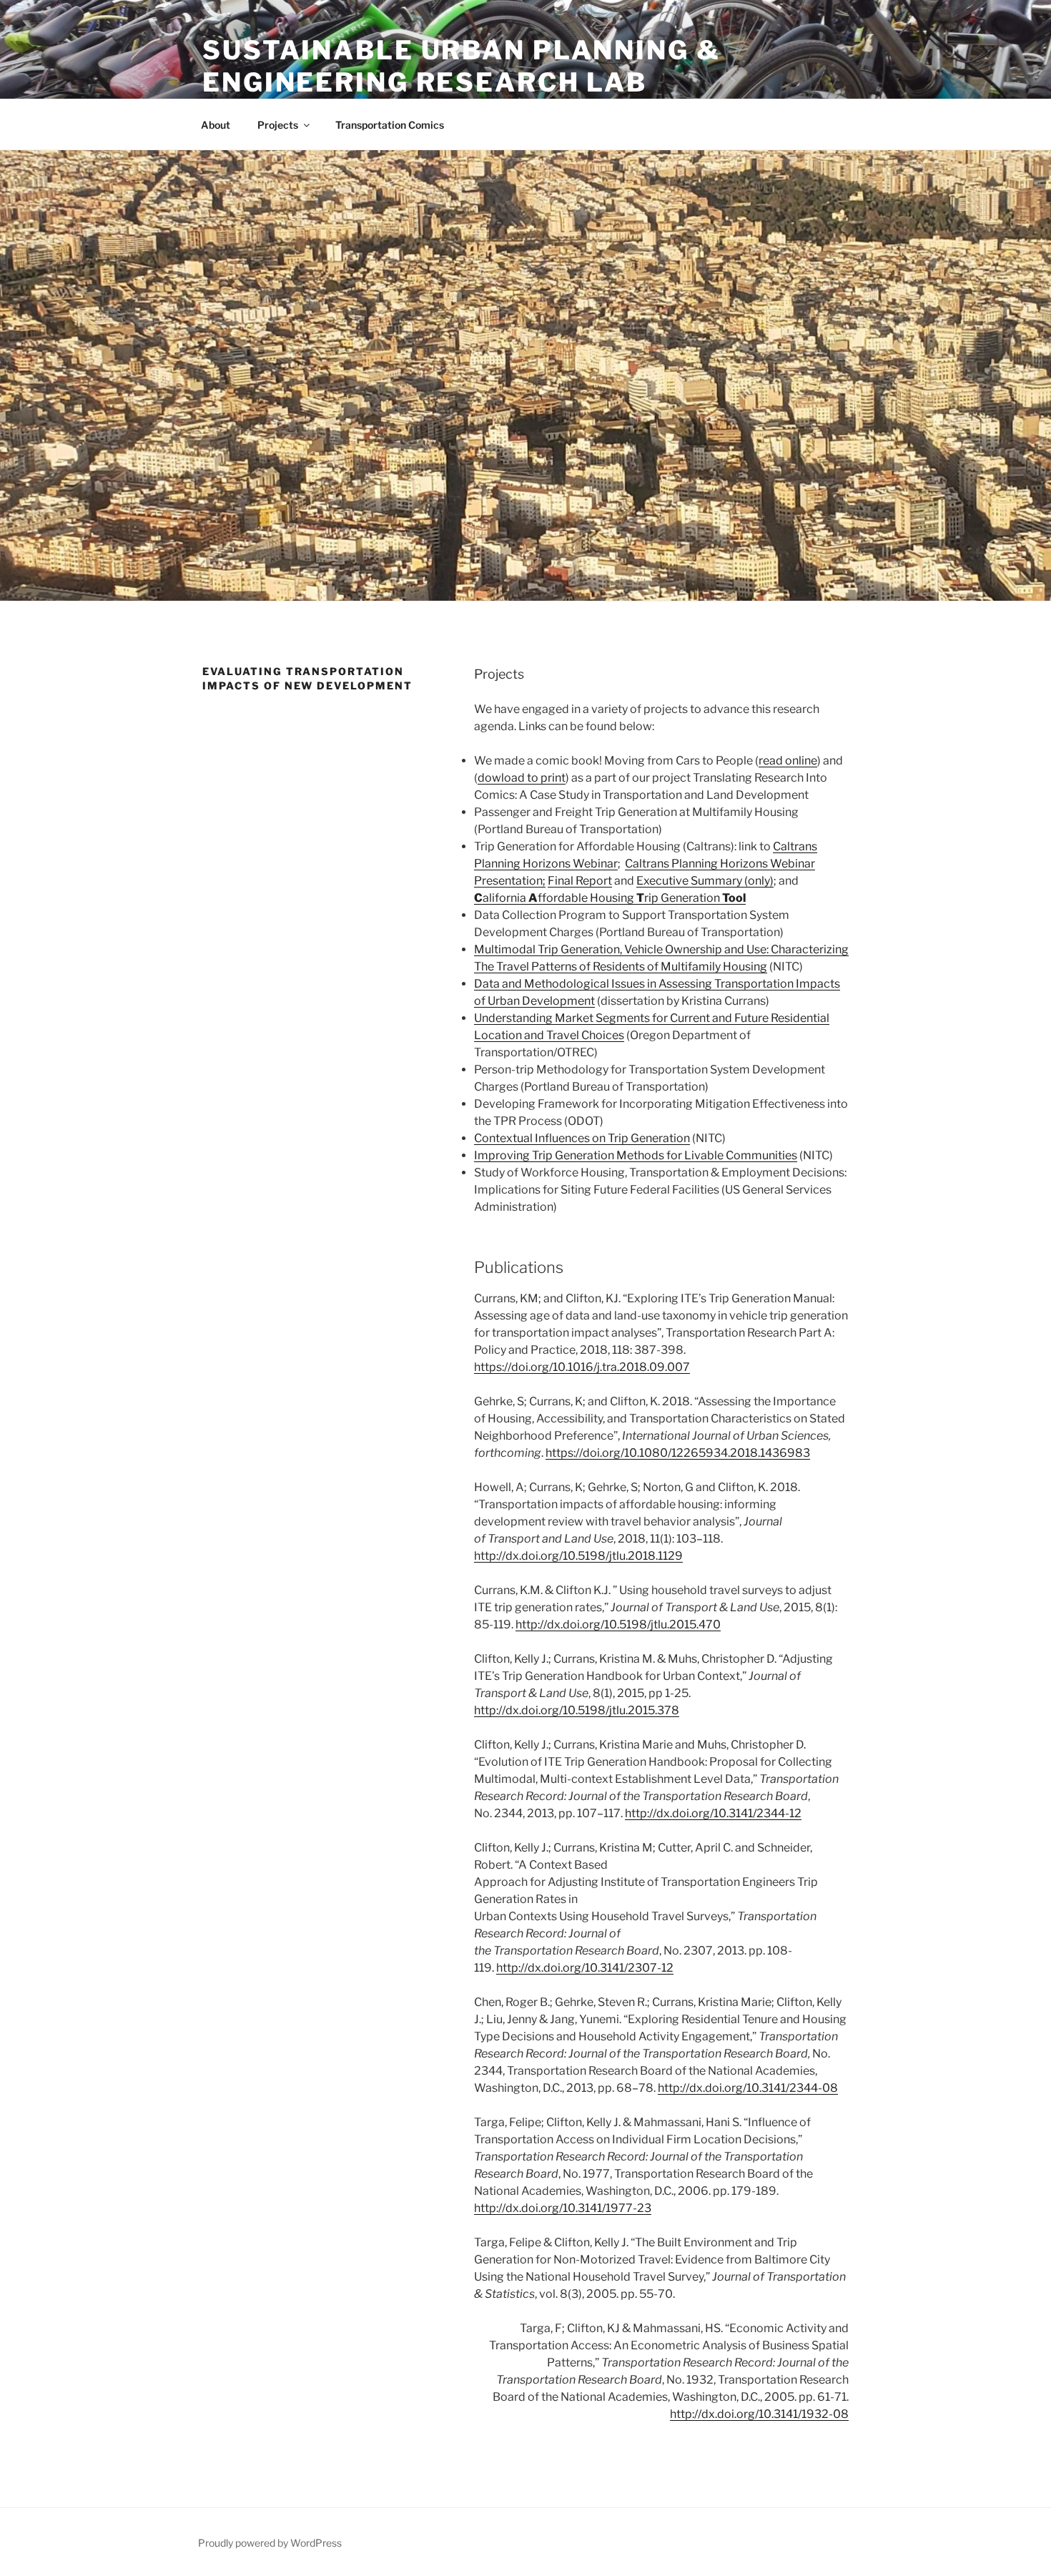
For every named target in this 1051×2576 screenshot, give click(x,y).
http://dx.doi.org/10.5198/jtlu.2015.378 (577, 1710)
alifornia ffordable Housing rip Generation (610, 898)
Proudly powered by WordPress (270, 2543)
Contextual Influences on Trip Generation (582, 1138)
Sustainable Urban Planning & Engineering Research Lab (462, 66)
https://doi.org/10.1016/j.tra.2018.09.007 (582, 1367)
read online (788, 761)
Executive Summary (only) (705, 881)
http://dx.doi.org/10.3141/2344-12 (713, 1813)
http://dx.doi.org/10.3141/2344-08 (748, 2088)
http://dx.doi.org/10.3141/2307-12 (585, 1968)
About (216, 125)
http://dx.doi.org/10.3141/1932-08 (759, 2414)
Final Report (580, 881)
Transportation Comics (390, 125)
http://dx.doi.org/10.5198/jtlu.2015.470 (618, 1624)
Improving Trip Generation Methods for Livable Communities (636, 1155)
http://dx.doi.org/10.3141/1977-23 (563, 2208)
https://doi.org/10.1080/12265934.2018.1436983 (678, 1453)
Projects (278, 125)
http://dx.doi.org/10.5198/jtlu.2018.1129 (578, 1556)
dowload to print (522, 778)
